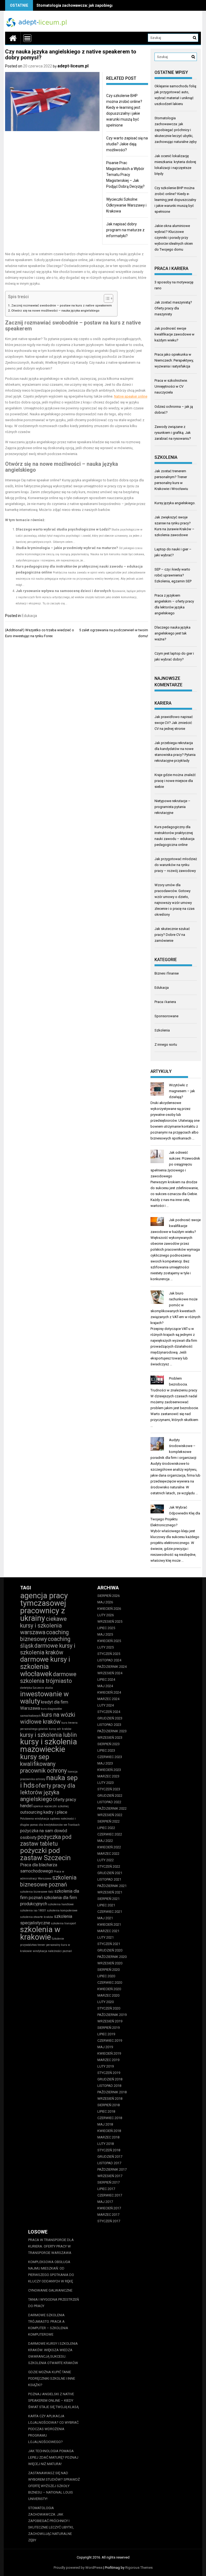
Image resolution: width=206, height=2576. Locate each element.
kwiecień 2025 (109, 1641)
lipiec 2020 (106, 1976)
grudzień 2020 (110, 1950)
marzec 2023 (108, 1776)
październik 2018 (112, 2092)
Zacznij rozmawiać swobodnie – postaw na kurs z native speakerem (62, 305)
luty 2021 (106, 1937)
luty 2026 (106, 1615)
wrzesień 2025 (110, 1621)
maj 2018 (105, 2124)
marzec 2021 (108, 1931)
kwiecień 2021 (109, 1924)
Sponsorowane (166, 1016)
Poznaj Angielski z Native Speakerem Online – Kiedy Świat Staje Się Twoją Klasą (53, 2400)
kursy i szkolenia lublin (48, 1735)
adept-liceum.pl (73, 66)
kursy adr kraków (60, 1729)
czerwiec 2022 (110, 1834)
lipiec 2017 (106, 2189)
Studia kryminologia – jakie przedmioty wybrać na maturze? (67, 548)
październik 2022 (112, 1808)
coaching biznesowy (44, 1636)
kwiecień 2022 (109, 1847)
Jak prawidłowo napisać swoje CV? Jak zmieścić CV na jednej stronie (174, 723)
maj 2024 (105, 1686)
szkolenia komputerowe (62, 1911)
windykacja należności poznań (52, 1951)
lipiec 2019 (106, 2034)
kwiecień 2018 (109, 2131)
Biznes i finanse (167, 973)
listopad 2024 (109, 1660)
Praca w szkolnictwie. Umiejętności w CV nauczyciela (171, 386)
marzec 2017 (108, 2215)
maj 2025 (105, 1634)
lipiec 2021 (106, 1905)
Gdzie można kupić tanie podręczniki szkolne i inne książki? (52, 2378)
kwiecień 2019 (109, 2053)
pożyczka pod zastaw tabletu (46, 1840)
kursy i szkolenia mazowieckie (49, 1745)
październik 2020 (112, 1957)
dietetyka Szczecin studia (36, 1688)
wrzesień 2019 (110, 2021)
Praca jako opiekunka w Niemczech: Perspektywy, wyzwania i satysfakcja (174, 360)
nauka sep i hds (49, 1781)
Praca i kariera (165, 1002)
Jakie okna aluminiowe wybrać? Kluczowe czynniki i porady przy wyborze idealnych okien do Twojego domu (174, 238)
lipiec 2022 (106, 1828)
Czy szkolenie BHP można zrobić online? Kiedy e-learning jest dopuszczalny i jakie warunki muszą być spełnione (175, 200)
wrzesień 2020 (110, 1963)
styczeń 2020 (109, 2008)
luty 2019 (106, 2066)
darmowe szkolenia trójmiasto (48, 1677)
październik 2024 (112, 1667)
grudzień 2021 (110, 1873)
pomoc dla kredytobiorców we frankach (55, 1825)
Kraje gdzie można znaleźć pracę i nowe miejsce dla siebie (175, 781)
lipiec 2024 (106, 1680)
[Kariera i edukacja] (13, 38)
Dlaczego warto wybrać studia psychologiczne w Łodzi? (63, 529)
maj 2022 (105, 1841)
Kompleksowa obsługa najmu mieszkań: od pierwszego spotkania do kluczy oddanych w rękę (51, 2272)
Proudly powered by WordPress (78, 2568)
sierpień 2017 (108, 2182)
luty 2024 (106, 1705)
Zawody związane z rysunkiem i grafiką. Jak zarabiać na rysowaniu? (173, 433)
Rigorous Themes (139, 2568)
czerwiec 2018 (110, 2118)
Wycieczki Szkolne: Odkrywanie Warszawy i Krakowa (126, 205)
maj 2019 (105, 2047)
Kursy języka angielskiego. (175, 503)
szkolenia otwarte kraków (37, 1917)
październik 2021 (112, 1886)
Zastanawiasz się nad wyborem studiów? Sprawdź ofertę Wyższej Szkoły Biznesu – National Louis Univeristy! (54, 2486)
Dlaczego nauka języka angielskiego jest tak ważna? (172, 633)
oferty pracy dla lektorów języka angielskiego (48, 1792)
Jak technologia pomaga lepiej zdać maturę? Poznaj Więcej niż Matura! (53, 2457)
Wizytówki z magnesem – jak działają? (182, 1091)
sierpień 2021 (108, 1899)
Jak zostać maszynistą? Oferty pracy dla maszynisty (173, 308)
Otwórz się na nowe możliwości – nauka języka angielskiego (55, 311)
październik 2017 (112, 2169)
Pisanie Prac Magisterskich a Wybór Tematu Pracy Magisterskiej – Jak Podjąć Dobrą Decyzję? (125, 175)
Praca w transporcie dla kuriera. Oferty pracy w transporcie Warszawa (51, 2246)
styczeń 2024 (109, 1712)
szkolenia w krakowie (40, 1933)
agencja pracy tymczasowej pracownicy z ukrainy (44, 1607)
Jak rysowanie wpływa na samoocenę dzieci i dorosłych (63, 591)
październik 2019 (112, 2015)
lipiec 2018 (106, 2111)
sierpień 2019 (108, 2028)
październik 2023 (112, 1731)
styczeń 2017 (109, 2221)
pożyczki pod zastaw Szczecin (45, 1854)
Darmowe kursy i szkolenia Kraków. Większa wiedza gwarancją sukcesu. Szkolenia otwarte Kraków (53, 2353)
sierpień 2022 (108, 1821)
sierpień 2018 (108, 2105)
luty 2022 (106, 1860)
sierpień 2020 (108, 1970)
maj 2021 (105, 1918)
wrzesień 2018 (110, 2099)
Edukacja (29, 616)
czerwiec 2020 (110, 1982)
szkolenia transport (63, 1923)
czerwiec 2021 (110, 1912)
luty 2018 (106, 2144)
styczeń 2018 (109, 2150)
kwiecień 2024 (109, 1692)
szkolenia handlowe (61, 1904)
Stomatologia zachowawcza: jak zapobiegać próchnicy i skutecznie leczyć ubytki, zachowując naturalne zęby (176, 130)
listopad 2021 (109, 1879)
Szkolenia (162, 1030)
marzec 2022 (108, 1854)
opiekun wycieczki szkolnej (51, 1806)
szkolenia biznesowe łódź (37, 1892)
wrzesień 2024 (110, 1673)
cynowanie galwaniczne (50, 2290)
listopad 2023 (109, 1725)
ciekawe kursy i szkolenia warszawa (43, 1626)
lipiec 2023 (106, 1750)
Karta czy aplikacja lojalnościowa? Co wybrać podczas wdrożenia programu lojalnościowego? (53, 2429)
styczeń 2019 (109, 2073)
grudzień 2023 (110, 1718)
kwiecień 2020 (109, 1989)
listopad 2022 (109, 1802)
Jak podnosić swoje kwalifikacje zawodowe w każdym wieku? (174, 334)
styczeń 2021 (109, 1944)
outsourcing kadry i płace (44, 1812)
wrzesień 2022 (110, 1815)
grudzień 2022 (110, 1796)
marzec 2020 (108, 1995)
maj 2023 (105, 1763)
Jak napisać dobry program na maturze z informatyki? (125, 230)
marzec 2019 (108, 2060)
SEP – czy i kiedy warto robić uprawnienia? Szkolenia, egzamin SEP (173, 575)
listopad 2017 (109, 2163)
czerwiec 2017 (110, 2195)
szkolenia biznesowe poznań (48, 1881)
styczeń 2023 (109, 1789)
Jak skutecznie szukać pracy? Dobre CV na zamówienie (172, 935)
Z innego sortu (166, 1045)
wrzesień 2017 (110, 2176)
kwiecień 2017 (109, 2208)
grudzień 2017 (110, 2157)
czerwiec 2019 (110, 2041)
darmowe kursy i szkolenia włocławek (45, 1666)
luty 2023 (106, 1783)
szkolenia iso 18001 (33, 1911)
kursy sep (35, 1757)
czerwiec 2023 (110, 1757)
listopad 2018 (109, 2086)
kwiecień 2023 (109, 1770)
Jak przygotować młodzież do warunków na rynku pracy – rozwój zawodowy (176, 865)
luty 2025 (106, 1647)
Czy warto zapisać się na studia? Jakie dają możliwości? (127, 144)
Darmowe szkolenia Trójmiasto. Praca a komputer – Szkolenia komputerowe (48, 2325)
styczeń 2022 (109, 1866)
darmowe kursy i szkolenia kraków (48, 1649)
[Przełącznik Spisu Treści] (106, 298)
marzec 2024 (108, 1699)
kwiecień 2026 (109, 1609)
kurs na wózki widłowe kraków (48, 1718)
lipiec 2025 (106, 1628)
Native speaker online (131, 396)
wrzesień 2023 (110, 1738)
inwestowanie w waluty (44, 1698)
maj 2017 (105, 2202)
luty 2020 (106, 2002)
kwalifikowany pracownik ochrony (43, 1767)
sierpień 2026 (108, 1596)
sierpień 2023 (108, 1744)
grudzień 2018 (110, 2079)
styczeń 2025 (109, 1654)
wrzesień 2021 (110, 1892)
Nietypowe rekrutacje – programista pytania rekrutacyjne (172, 807)
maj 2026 (105, 1602)
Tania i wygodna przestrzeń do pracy (54, 2303)
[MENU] (27, 38)
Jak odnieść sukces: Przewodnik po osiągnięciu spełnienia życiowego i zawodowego (175, 1164)
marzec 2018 (108, 2137)
